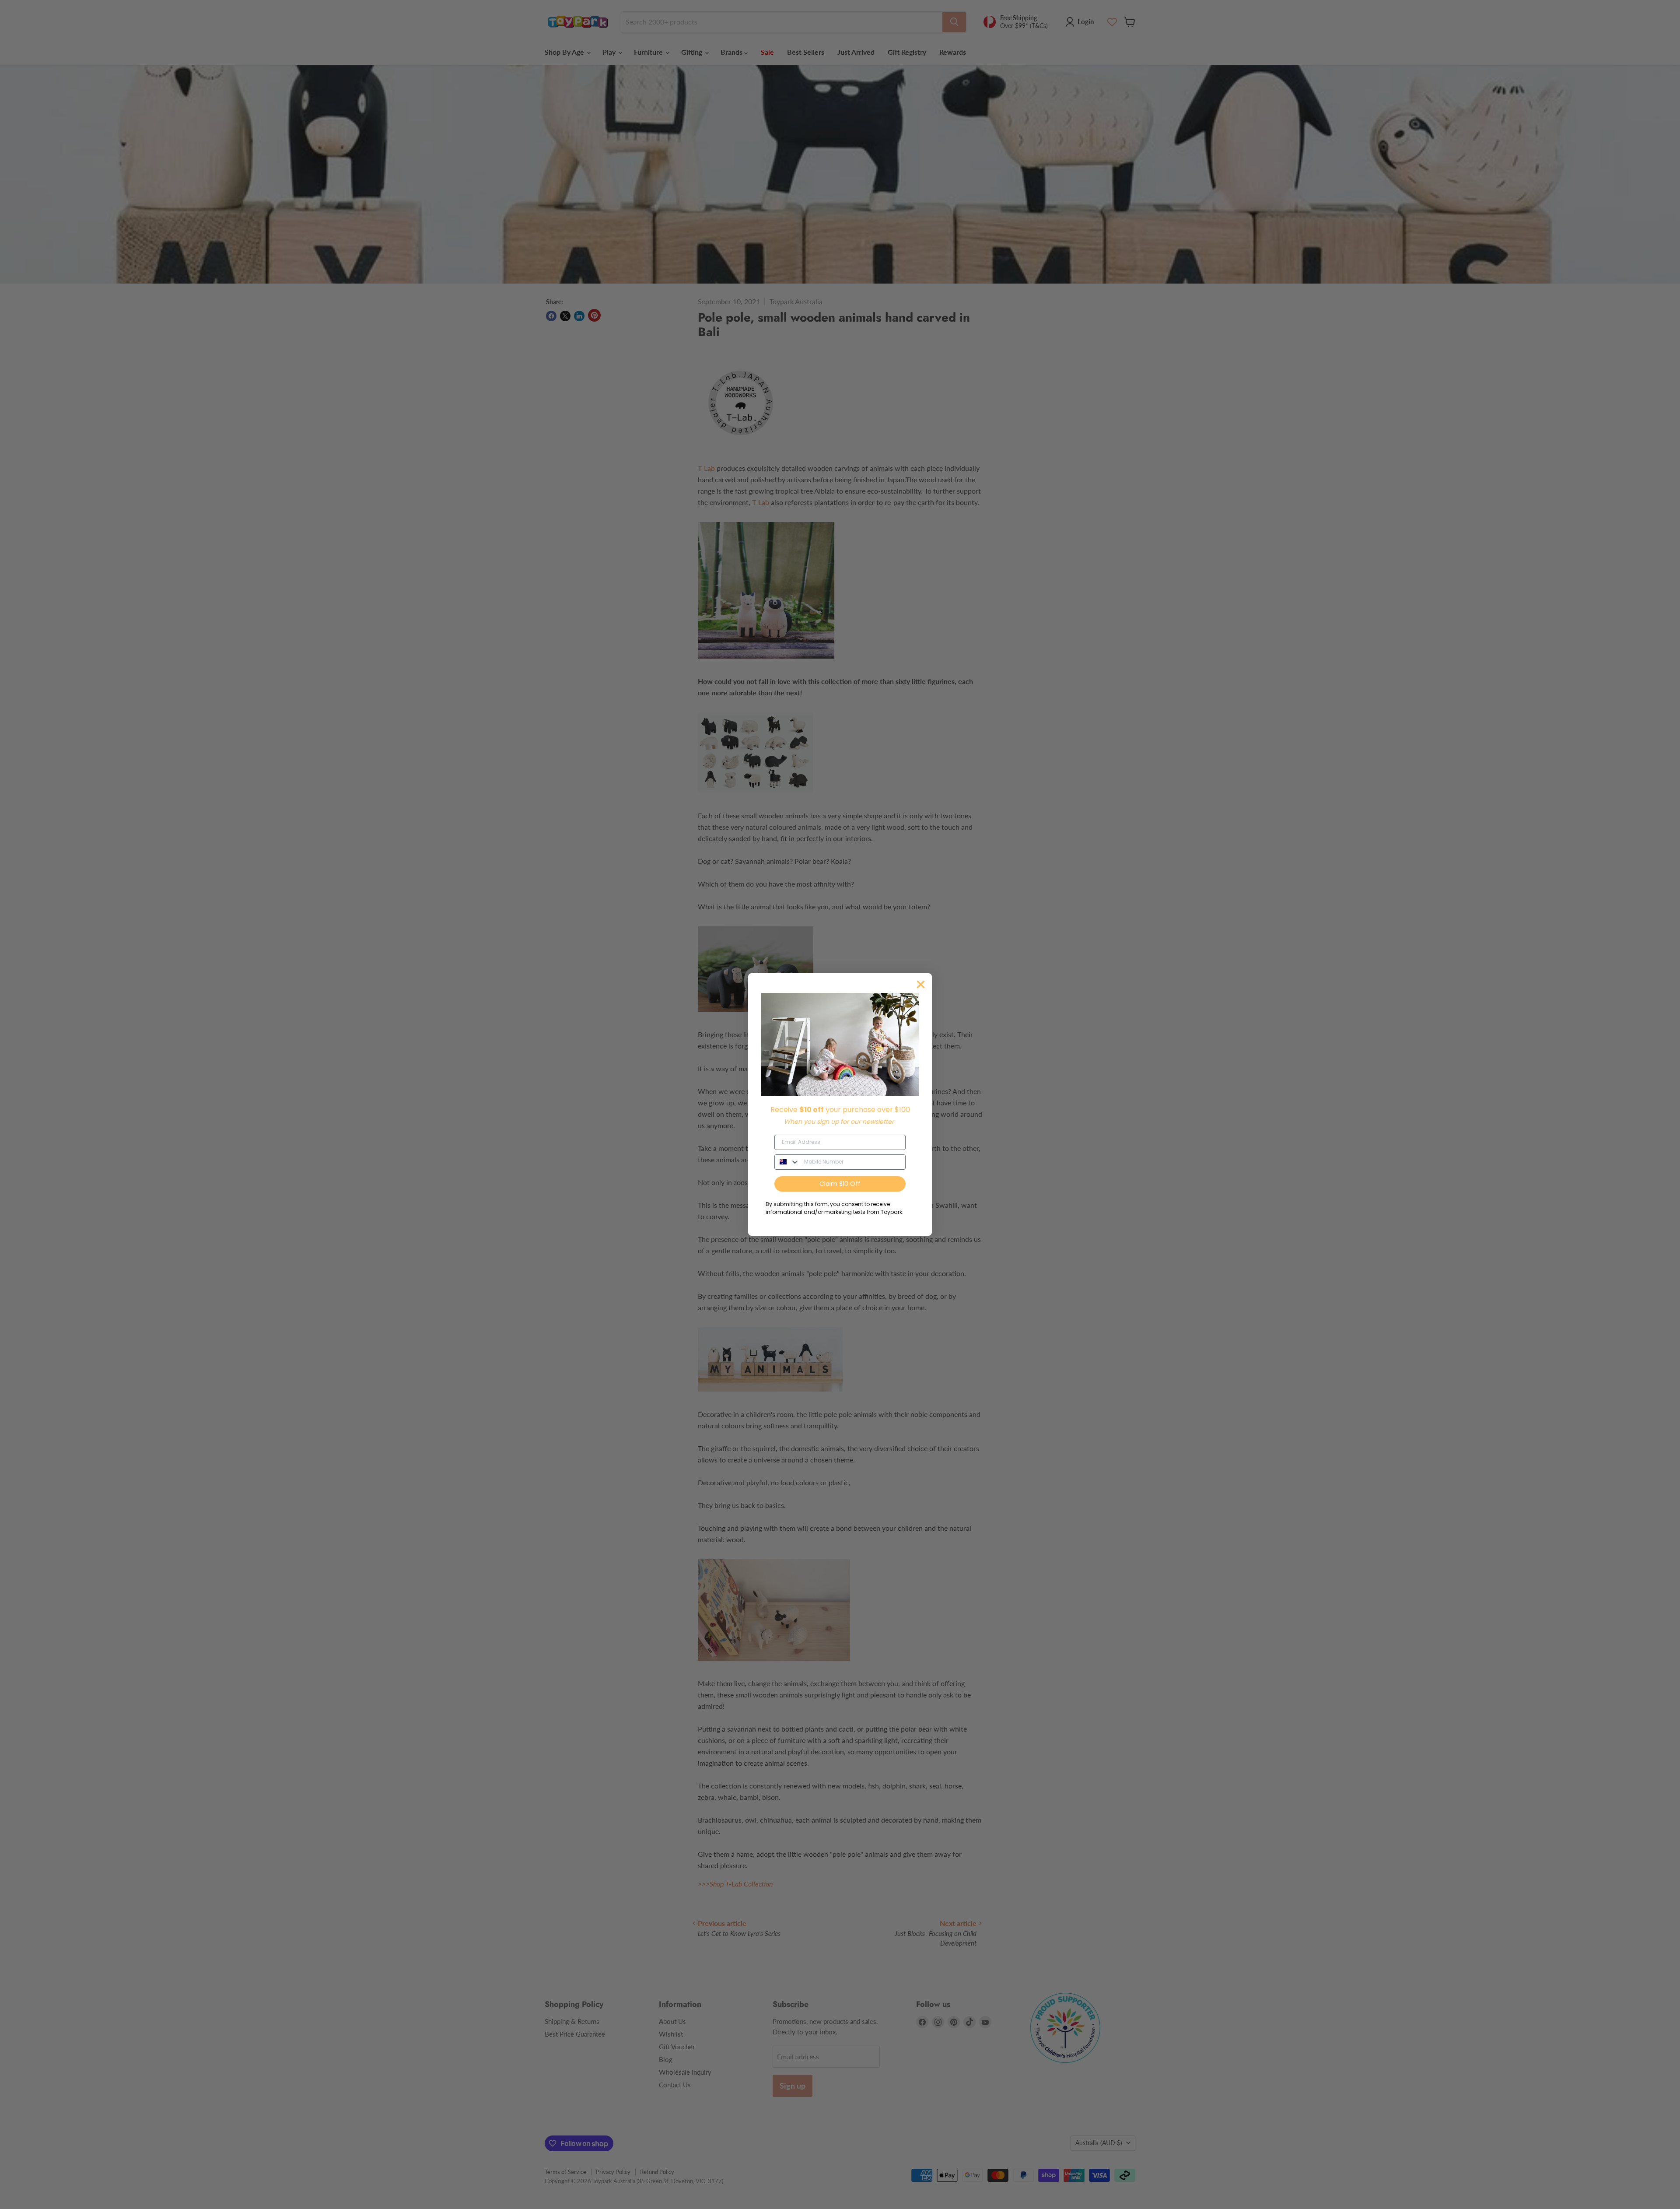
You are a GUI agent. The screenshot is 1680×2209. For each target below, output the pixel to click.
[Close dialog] (921, 984)
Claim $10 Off (840, 1184)
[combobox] (787, 1162)
